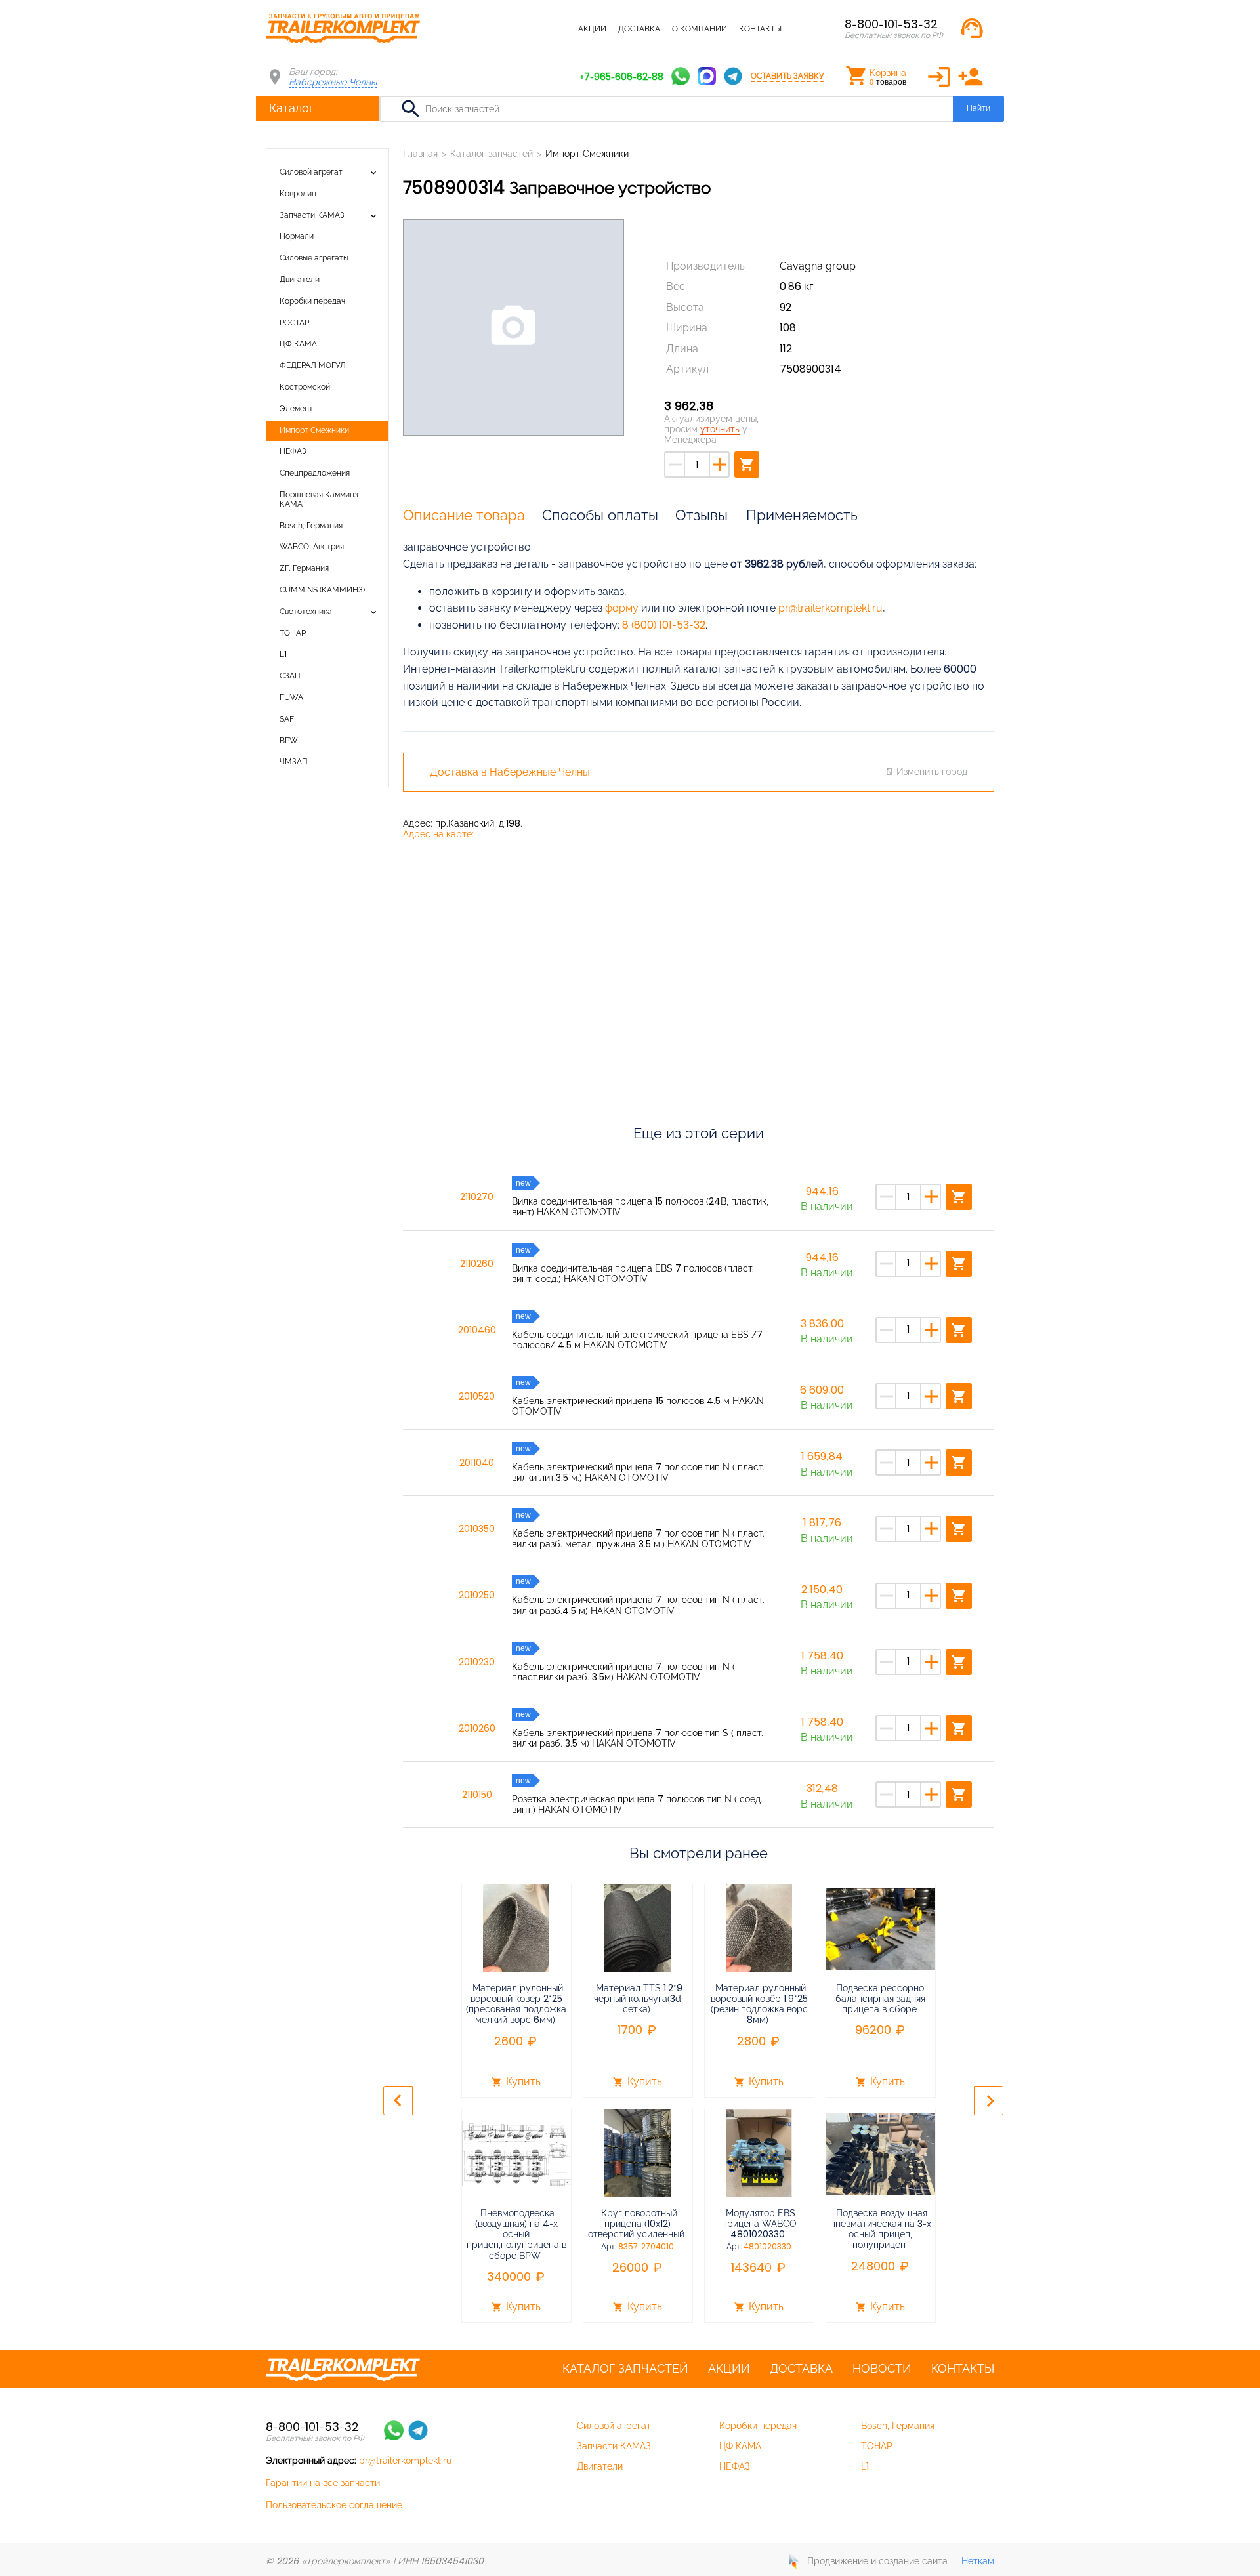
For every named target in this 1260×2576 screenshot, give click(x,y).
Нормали (297, 236)
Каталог (291, 108)
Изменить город (932, 772)
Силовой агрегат (311, 172)
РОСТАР (294, 323)
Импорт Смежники (314, 430)
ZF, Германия (304, 568)
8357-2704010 (646, 2247)
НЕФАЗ (293, 451)
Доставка (639, 29)
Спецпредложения (315, 473)
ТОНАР (293, 633)
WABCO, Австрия (312, 547)
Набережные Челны (333, 82)
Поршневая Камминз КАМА (319, 499)
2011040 (477, 1463)
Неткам (978, 2561)
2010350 (477, 1529)
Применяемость (802, 515)
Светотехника (306, 612)
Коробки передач (312, 301)
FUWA (291, 697)
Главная (420, 154)
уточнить (720, 429)
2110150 (477, 1795)
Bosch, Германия (311, 526)
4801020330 (767, 2247)
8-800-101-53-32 (891, 24)
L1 (283, 654)
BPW (289, 741)
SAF (287, 719)
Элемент (296, 409)
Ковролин (298, 194)
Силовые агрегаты (314, 258)
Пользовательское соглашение (334, 2505)
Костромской (305, 387)
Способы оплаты (600, 515)
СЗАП (290, 676)
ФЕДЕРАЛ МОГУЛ (313, 365)
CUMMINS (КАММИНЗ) (322, 590)
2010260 (477, 1728)
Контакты (760, 29)
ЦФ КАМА (298, 344)
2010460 (477, 1330)
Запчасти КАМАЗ (312, 215)
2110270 (477, 1197)
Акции (592, 29)
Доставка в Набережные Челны (510, 772)
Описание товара (464, 515)
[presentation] (398, 2101)
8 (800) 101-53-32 (664, 625)
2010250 (477, 1595)
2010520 (477, 1396)
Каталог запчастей (525, 29)
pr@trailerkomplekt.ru (830, 608)
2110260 (477, 1264)
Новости (882, 2369)
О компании (700, 29)
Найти (978, 108)
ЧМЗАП (294, 762)
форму (622, 608)
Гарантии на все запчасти (323, 2483)
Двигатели (300, 280)
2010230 (477, 1662)
